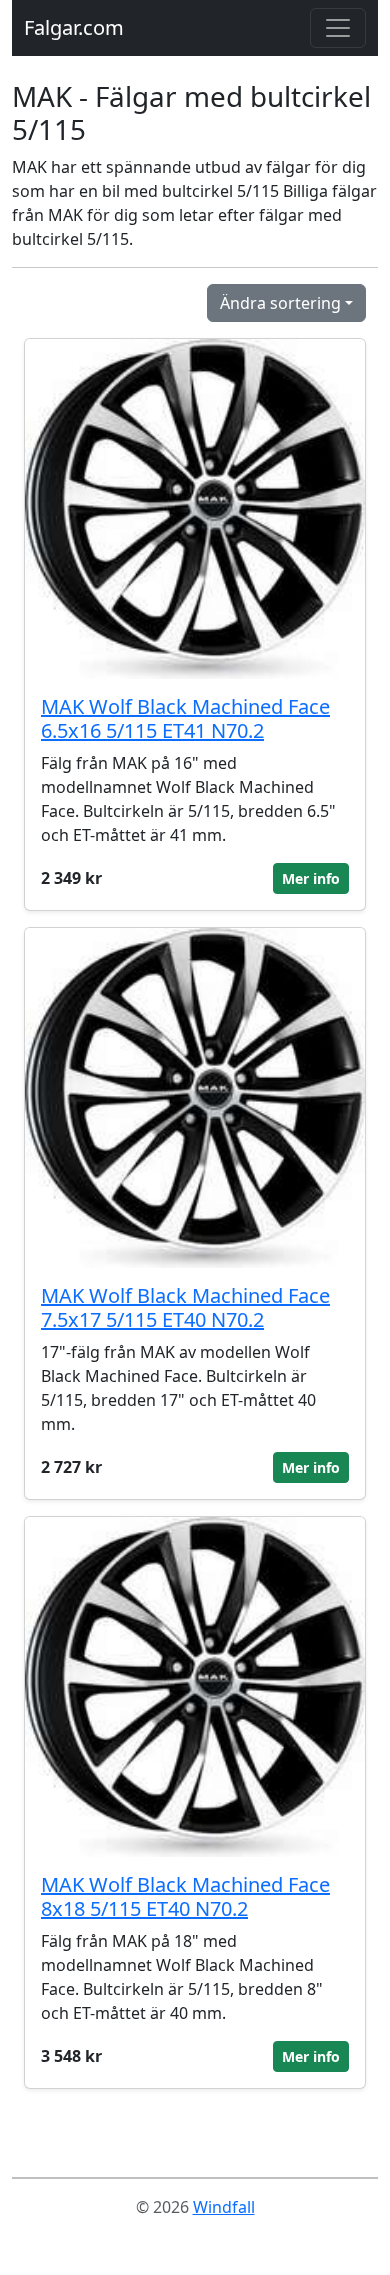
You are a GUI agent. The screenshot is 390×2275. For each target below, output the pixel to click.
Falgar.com (74, 27)
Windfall (224, 2207)
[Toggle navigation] (338, 28)
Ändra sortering (280, 303)
